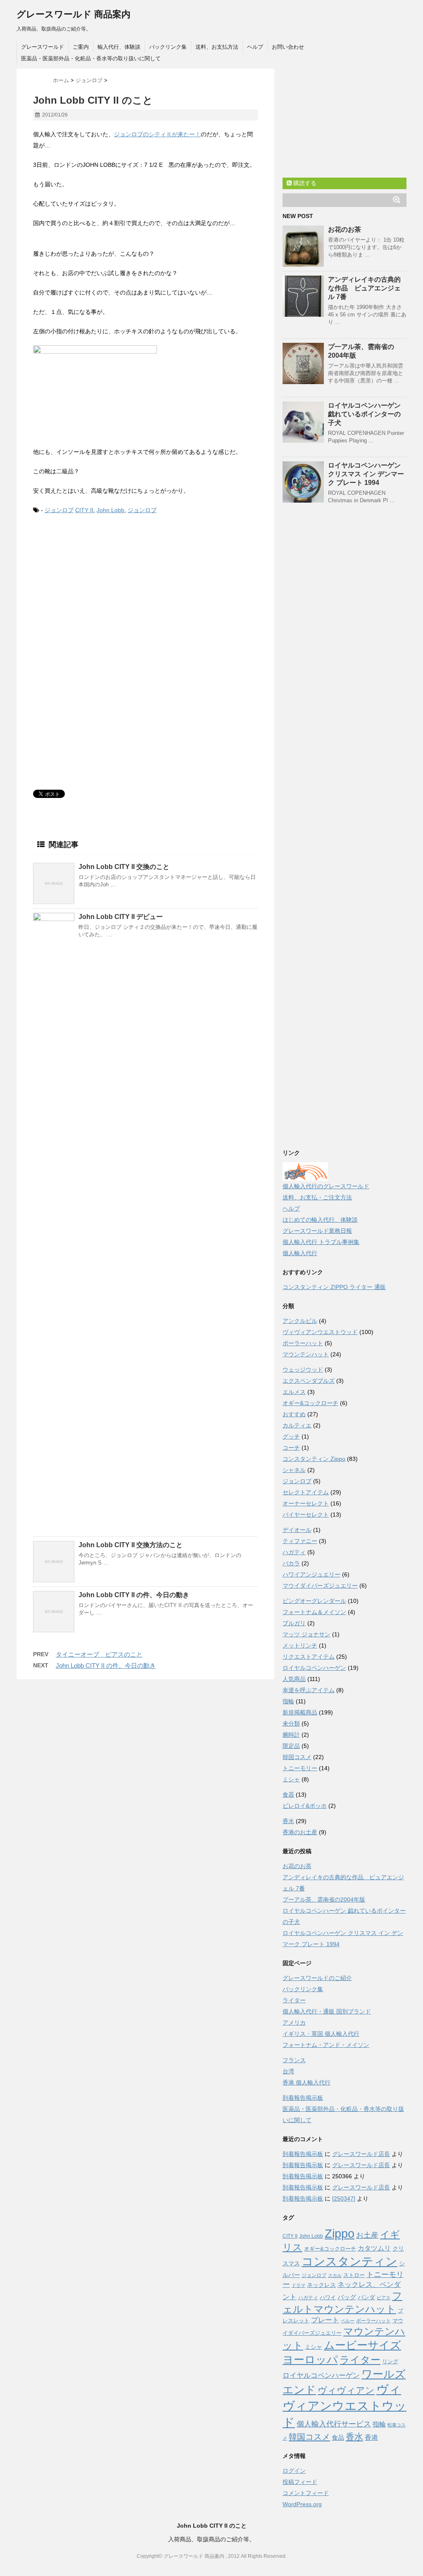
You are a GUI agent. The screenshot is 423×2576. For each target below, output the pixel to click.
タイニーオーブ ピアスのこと (99, 1654)
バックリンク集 (168, 47)
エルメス (294, 1392)
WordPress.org (302, 2504)
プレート (325, 2320)
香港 (371, 2437)
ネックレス (321, 2285)
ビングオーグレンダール (314, 1601)
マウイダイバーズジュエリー (320, 1586)
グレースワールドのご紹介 (317, 1978)
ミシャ (291, 1779)
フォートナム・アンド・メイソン (326, 2045)
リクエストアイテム (309, 1657)
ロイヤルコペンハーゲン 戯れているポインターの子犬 (364, 414)
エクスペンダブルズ (309, 1381)
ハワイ (328, 2297)
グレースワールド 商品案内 (74, 14)
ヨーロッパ (310, 2360)
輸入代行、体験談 (119, 47)
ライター (294, 2000)
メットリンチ (300, 1645)
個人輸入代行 (300, 1253)
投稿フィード (300, 2482)
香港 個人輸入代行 (307, 2082)
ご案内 (81, 47)
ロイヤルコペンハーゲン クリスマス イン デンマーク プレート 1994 (366, 474)
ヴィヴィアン (346, 2390)
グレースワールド (43, 47)
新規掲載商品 (300, 1712)
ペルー (348, 2321)
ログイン (294, 2471)
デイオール (297, 1530)
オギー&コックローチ (310, 1403)
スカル (335, 2275)
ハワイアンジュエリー (311, 1574)
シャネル (294, 1470)
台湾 (288, 2071)
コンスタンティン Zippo (314, 1459)
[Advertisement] (102, 590)
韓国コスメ (297, 1757)
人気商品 (294, 1679)
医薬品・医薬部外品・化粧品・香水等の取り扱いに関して (91, 58)
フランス (294, 2060)
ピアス (384, 2298)
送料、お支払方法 (217, 47)
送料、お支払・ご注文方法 (317, 1197)
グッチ (291, 1436)
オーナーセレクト (306, 1503)
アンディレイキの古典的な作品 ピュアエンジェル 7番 (364, 288)
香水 (288, 1821)
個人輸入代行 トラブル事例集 (321, 1242)
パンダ (366, 2297)
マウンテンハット (306, 1354)
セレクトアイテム (306, 1492)
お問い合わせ (288, 47)
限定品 (291, 1746)
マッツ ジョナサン (307, 1634)
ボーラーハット (303, 1343)
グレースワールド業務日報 (317, 1231)
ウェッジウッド (303, 1370)
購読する (304, 183)
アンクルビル (300, 1321)
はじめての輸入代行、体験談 (320, 1220)
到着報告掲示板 (303, 2098)
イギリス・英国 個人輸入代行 (321, 2034)
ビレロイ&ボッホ (305, 1806)
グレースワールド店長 (361, 2154)
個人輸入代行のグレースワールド (326, 1186)
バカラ (291, 1563)
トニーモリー (300, 1768)
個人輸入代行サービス (334, 2424)
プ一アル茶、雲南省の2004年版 (324, 1899)
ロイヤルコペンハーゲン (314, 1668)
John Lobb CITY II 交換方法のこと (131, 1545)
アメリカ (294, 2023)
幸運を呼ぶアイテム (309, 1690)
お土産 (367, 2235)
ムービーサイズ (362, 2345)
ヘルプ (255, 47)
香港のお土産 (300, 1832)
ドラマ (298, 2285)
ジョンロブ (59, 510)
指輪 (288, 1701)
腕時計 (291, 1735)
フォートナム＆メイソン (314, 1612)
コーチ (291, 1448)
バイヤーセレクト (306, 1515)
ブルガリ (294, 1623)
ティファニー (300, 1541)
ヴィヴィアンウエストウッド (320, 1332)
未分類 (291, 1724)
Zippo (340, 2234)
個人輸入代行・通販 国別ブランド (327, 2011)
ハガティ (294, 1552)
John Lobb (111, 510)
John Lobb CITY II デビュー (121, 917)
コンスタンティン (349, 2261)
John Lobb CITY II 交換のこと (124, 867)
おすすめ (294, 1414)
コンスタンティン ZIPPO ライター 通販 (334, 1287)
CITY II (84, 510)
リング (390, 2361)
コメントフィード (306, 2493)
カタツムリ (374, 2248)
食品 (338, 2437)
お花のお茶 (345, 229)
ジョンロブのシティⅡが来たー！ (157, 134)
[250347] (344, 2199)
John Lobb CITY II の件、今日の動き (134, 1595)
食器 (288, 1795)
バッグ (347, 2297)
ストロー (354, 2275)
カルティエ (297, 1425)
